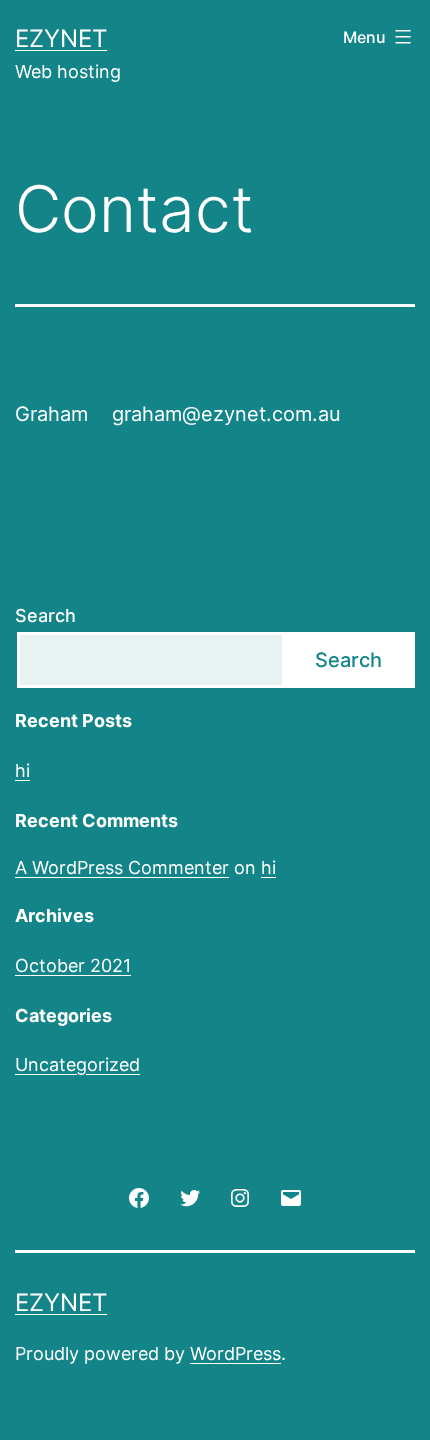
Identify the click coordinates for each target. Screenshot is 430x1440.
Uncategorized (77, 1064)
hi (22, 770)
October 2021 (73, 965)
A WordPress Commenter (122, 867)
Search (45, 615)
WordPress (235, 1353)
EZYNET (61, 38)
